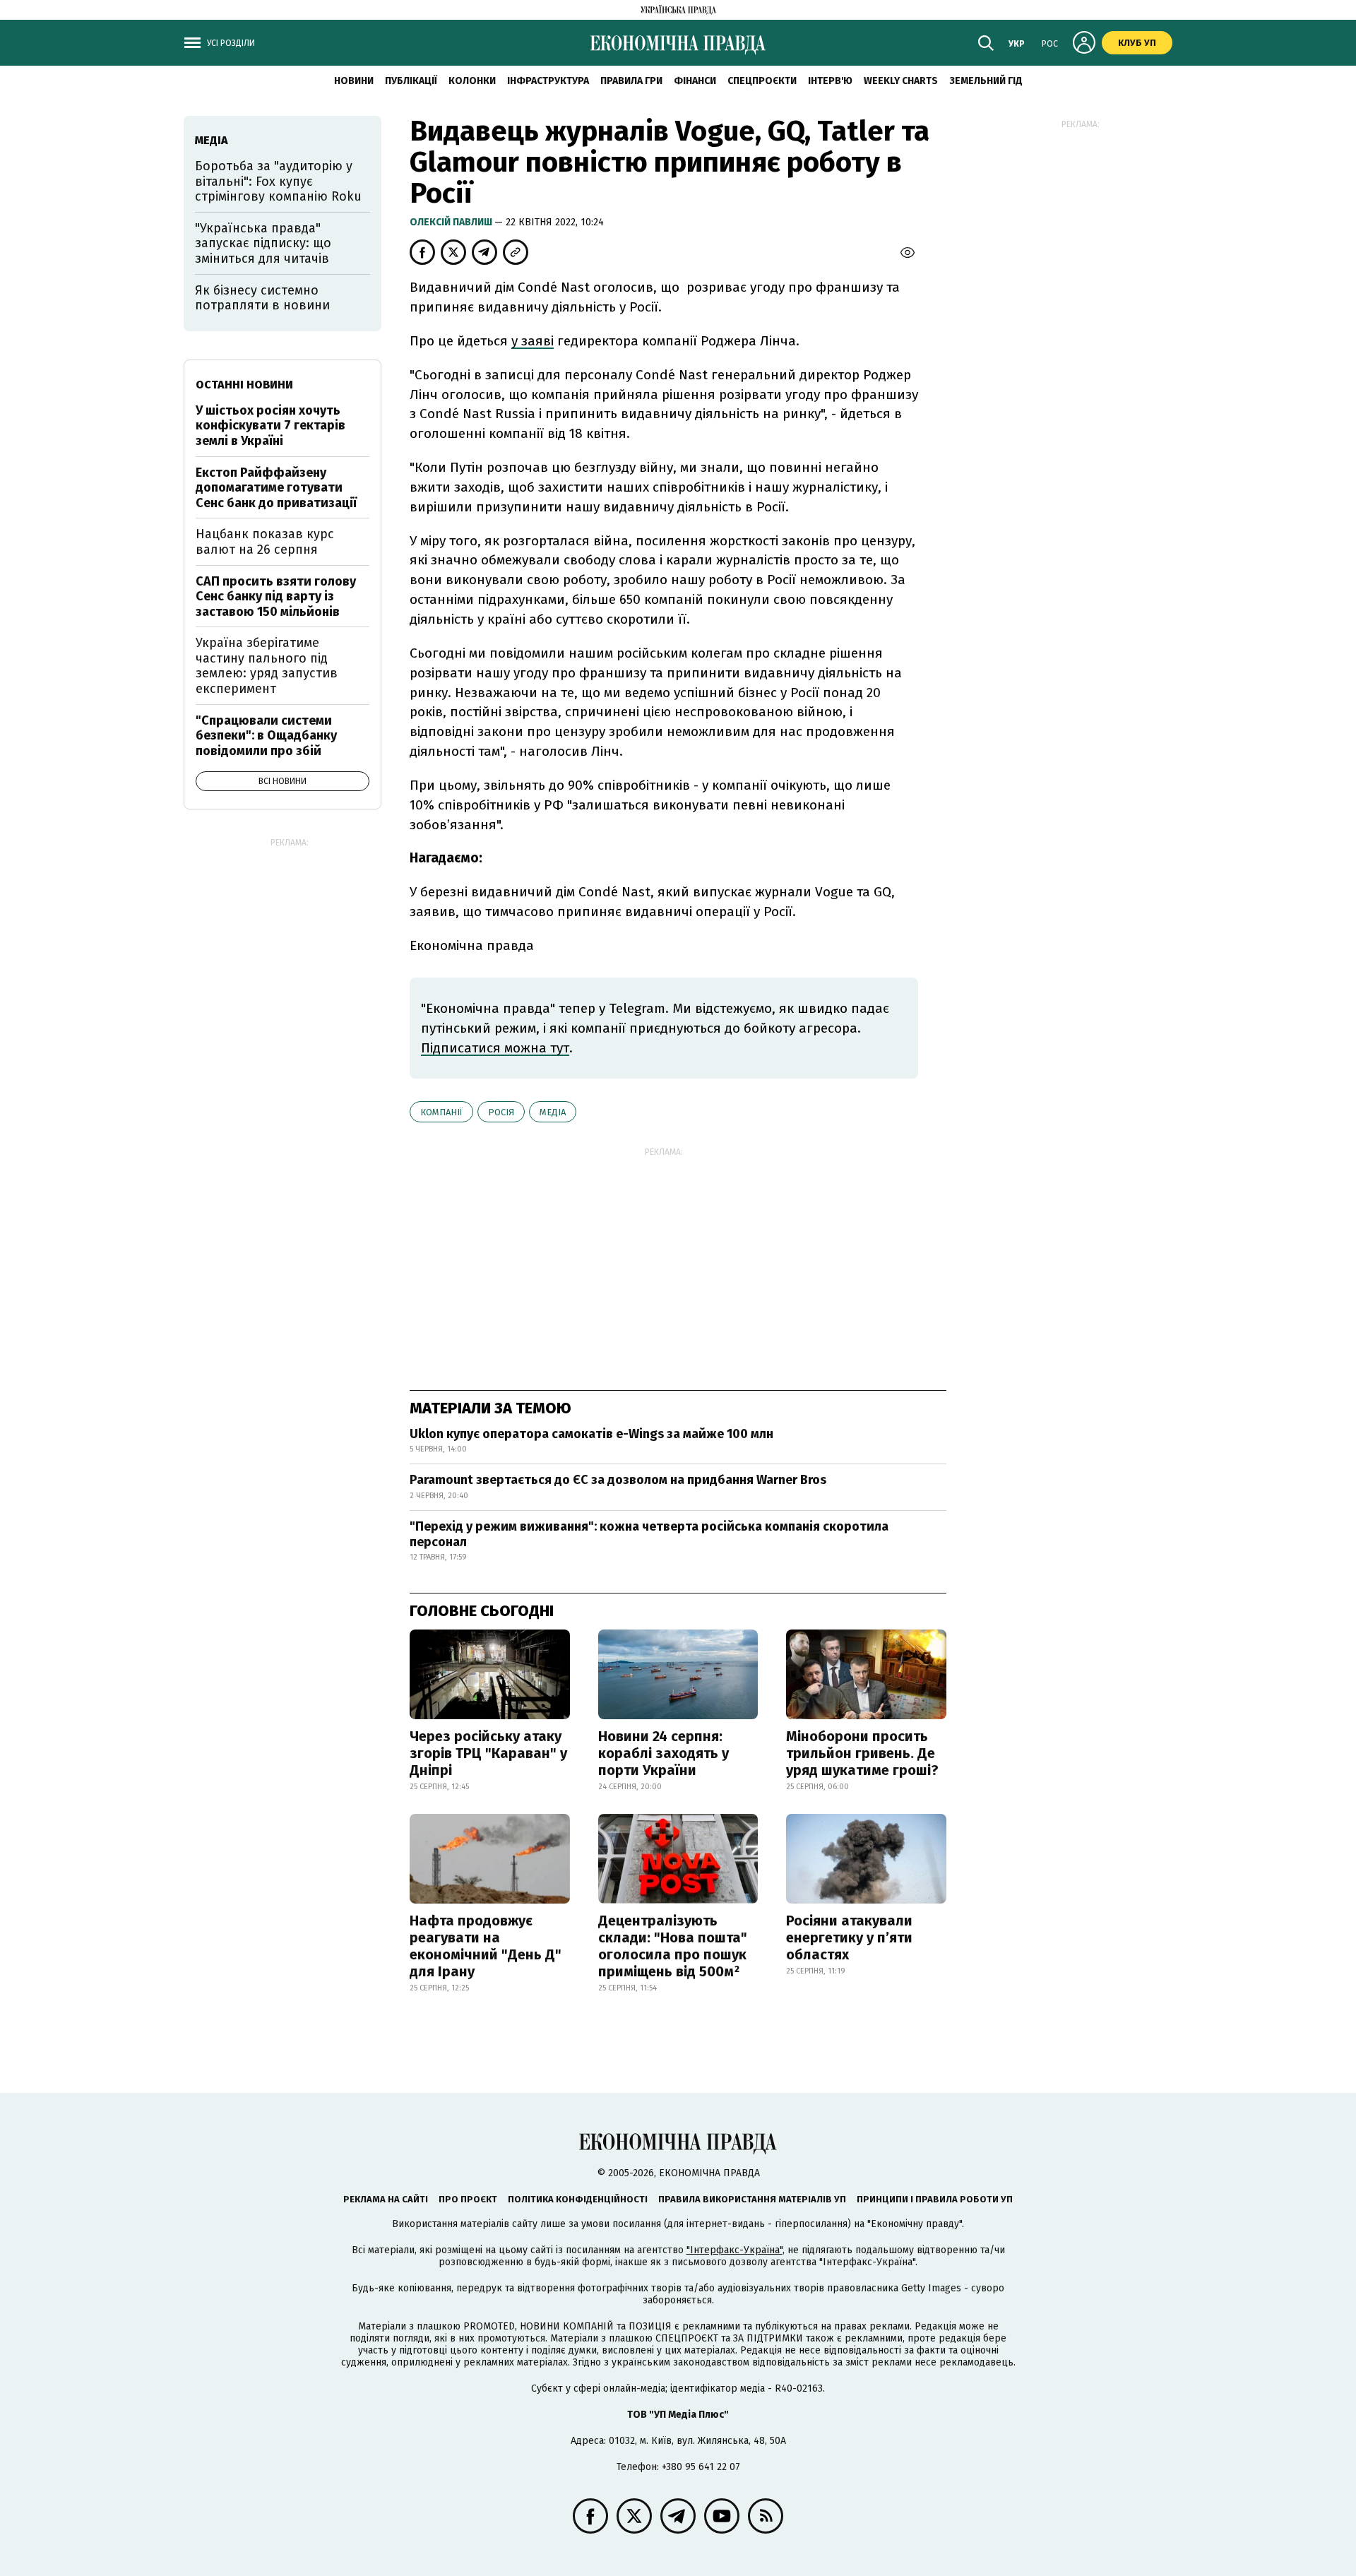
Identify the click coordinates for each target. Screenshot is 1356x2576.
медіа (553, 1112)
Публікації (411, 81)
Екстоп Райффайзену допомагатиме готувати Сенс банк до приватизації (276, 488)
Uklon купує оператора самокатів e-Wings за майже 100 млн (591, 1434)
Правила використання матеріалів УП (752, 2199)
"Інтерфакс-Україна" (734, 2250)
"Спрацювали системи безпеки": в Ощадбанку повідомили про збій (266, 736)
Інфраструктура (548, 81)
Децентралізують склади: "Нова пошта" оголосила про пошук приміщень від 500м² (673, 1946)
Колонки (472, 81)
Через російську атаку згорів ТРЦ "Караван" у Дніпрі (488, 1753)
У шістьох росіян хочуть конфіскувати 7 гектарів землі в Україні (270, 426)
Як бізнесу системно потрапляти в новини (262, 298)
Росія (501, 1112)
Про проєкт (468, 2199)
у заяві (533, 341)
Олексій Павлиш (452, 222)
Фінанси (695, 81)
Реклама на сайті (386, 2199)
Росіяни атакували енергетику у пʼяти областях (849, 1937)
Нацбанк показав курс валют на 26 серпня (265, 542)
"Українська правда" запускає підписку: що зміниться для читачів (263, 243)
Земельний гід (986, 81)
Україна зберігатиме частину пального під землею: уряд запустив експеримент (267, 666)
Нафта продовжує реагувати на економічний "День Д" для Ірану (486, 1946)
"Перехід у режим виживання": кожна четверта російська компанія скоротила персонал (649, 1534)
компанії (441, 1112)
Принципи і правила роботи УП (935, 2199)
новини (354, 81)
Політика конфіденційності (578, 2199)
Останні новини (244, 385)
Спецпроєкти (762, 81)
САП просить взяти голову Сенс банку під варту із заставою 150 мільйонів (276, 596)
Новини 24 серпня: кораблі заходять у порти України (664, 1753)
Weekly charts (901, 81)
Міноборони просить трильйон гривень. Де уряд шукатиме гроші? (862, 1753)
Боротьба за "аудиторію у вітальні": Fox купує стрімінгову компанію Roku (278, 181)
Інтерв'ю (830, 81)
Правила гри (631, 81)
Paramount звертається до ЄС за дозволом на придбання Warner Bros (618, 1480)
